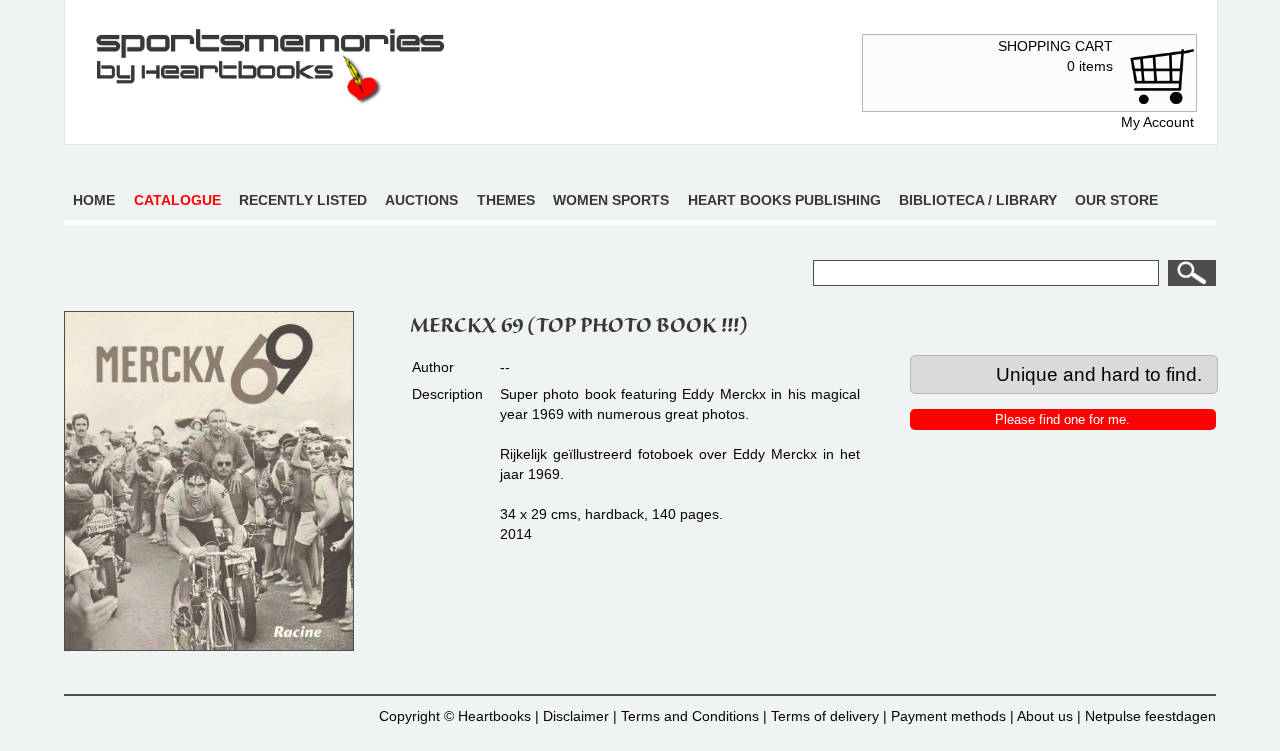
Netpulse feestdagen (1150, 716)
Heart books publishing (784, 200)
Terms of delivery (825, 716)
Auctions (421, 200)
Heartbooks (494, 716)
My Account (1157, 122)
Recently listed (303, 200)
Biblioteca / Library (978, 200)
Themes (506, 200)
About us (1045, 716)
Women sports (611, 200)
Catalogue (177, 200)
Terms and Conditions (690, 716)
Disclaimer (576, 716)
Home (94, 200)
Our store (1116, 200)
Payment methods (948, 716)
